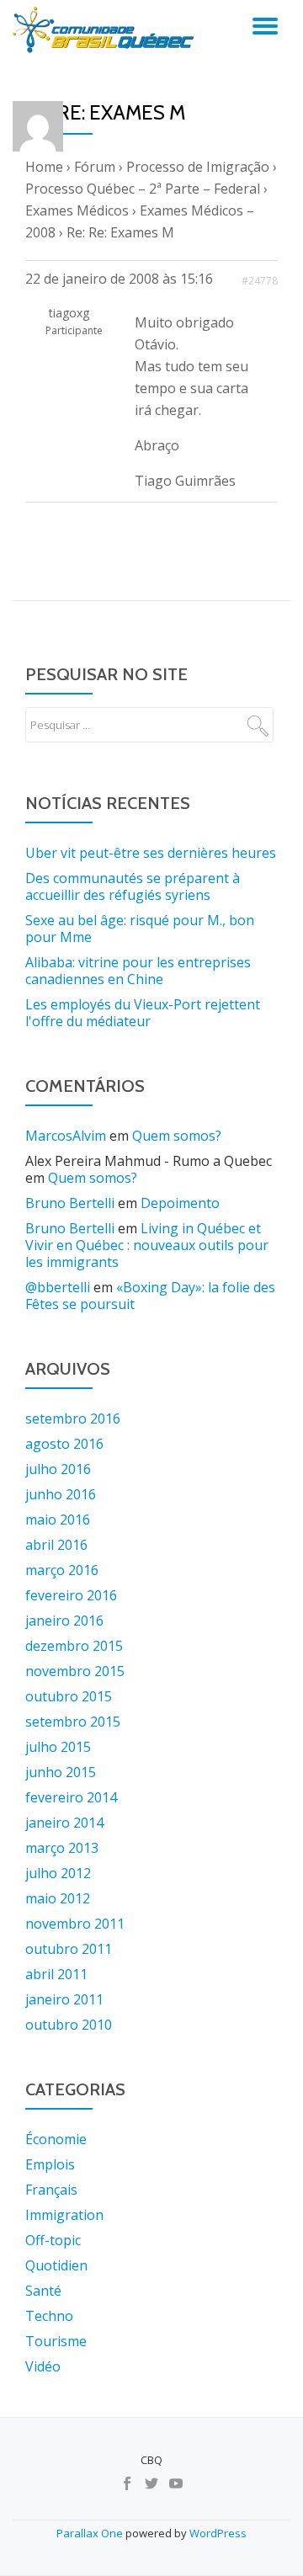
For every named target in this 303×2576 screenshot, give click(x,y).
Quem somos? (177, 1136)
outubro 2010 (69, 2025)
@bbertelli (58, 1287)
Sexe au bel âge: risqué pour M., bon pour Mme (140, 929)
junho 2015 (61, 1772)
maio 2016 (58, 1520)
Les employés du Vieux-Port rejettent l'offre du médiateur (143, 1013)
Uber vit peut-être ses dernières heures (151, 853)
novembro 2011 (75, 1924)
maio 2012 (58, 1898)
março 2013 (62, 1848)
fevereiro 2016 (71, 1595)
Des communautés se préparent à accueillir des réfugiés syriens (133, 886)
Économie (56, 2139)
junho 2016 (61, 1494)
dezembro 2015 (74, 1646)
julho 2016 (58, 1469)
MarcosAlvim (66, 1136)
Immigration (64, 2215)
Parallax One (91, 2533)
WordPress (218, 2533)
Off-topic (53, 2240)
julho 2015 (58, 1747)
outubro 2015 (69, 1696)
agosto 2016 (64, 1444)
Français (51, 2190)
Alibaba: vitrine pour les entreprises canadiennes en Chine (138, 971)
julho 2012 (58, 1873)
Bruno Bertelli (70, 1203)
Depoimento (180, 1203)
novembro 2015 (75, 1671)
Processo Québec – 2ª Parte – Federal (143, 189)
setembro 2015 (73, 1722)
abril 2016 (56, 1545)
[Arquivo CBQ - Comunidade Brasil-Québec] (106, 29)
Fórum (95, 167)
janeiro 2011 (64, 1999)
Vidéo (43, 2366)
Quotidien (56, 2265)
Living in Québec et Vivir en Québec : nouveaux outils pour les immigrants (147, 1245)
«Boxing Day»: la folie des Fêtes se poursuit (150, 1296)
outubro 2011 (69, 1949)
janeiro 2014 (64, 1823)
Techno (49, 2316)
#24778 (260, 281)
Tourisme (56, 2341)
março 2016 (62, 1570)
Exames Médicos (77, 210)
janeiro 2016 (64, 1621)
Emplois (50, 2164)
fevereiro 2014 (71, 1797)
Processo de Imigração (198, 167)
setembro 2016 (73, 1418)
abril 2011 (56, 1974)
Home (44, 167)
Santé (43, 2291)
